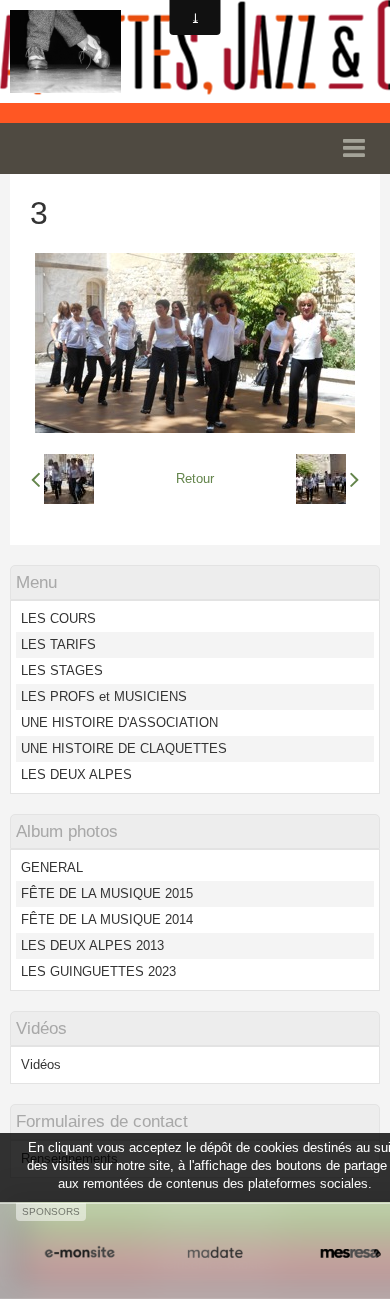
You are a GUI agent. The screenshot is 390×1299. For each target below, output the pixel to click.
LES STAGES (62, 670)
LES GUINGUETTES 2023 (98, 971)
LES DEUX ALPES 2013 (92, 945)
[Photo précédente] (62, 479)
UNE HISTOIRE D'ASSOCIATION (119, 722)
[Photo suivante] (327, 479)
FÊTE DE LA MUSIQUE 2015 (107, 893)
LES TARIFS (58, 644)
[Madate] (214, 1253)
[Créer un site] (79, 1253)
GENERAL (52, 867)
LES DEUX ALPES (76, 774)
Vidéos (41, 1064)
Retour (195, 478)
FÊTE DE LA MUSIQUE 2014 (107, 919)
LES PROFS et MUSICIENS (104, 696)
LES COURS (58, 618)
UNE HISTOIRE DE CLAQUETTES (124, 748)
